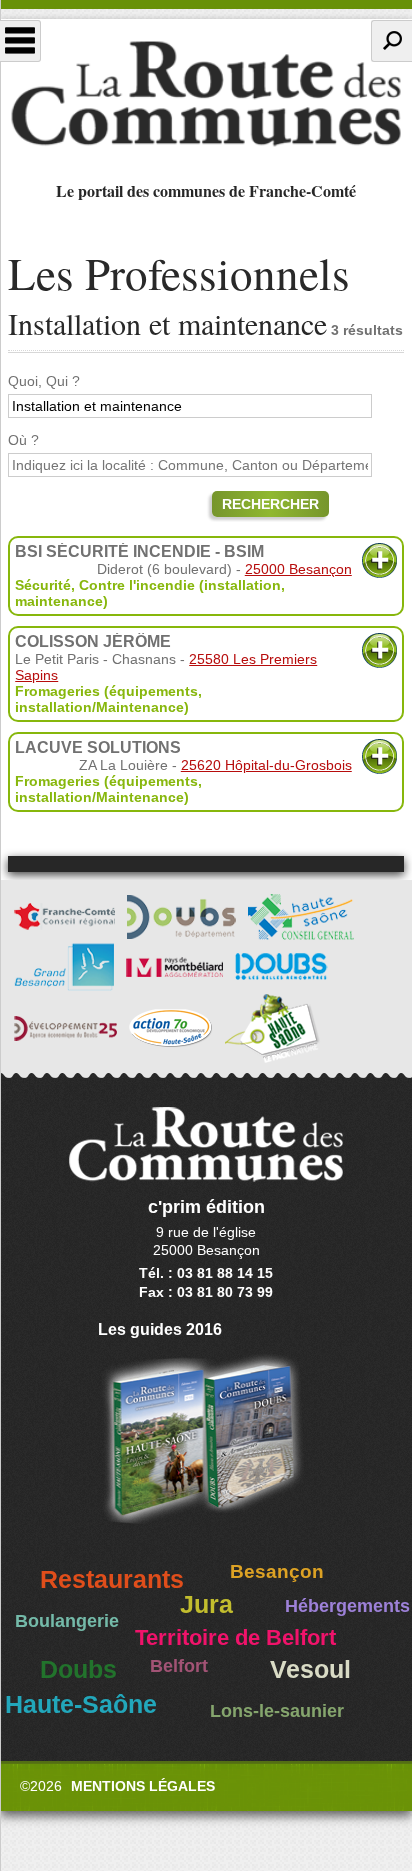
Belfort (179, 1666)
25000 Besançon (298, 569)
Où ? (23, 440)
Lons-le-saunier (277, 1711)
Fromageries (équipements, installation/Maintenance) (108, 699)
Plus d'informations (379, 560)
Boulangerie (67, 1621)
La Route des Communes (206, 94)
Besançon (277, 1571)
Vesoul (310, 1669)
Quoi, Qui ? (44, 381)
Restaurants (112, 1579)
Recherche (391, 41)
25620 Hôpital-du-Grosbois (266, 765)
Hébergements (347, 1606)
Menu (20, 41)
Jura (206, 1604)
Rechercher (270, 504)
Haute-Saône (81, 1704)
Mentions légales (143, 1786)
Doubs (78, 1669)
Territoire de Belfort (235, 1638)
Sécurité (43, 585)
